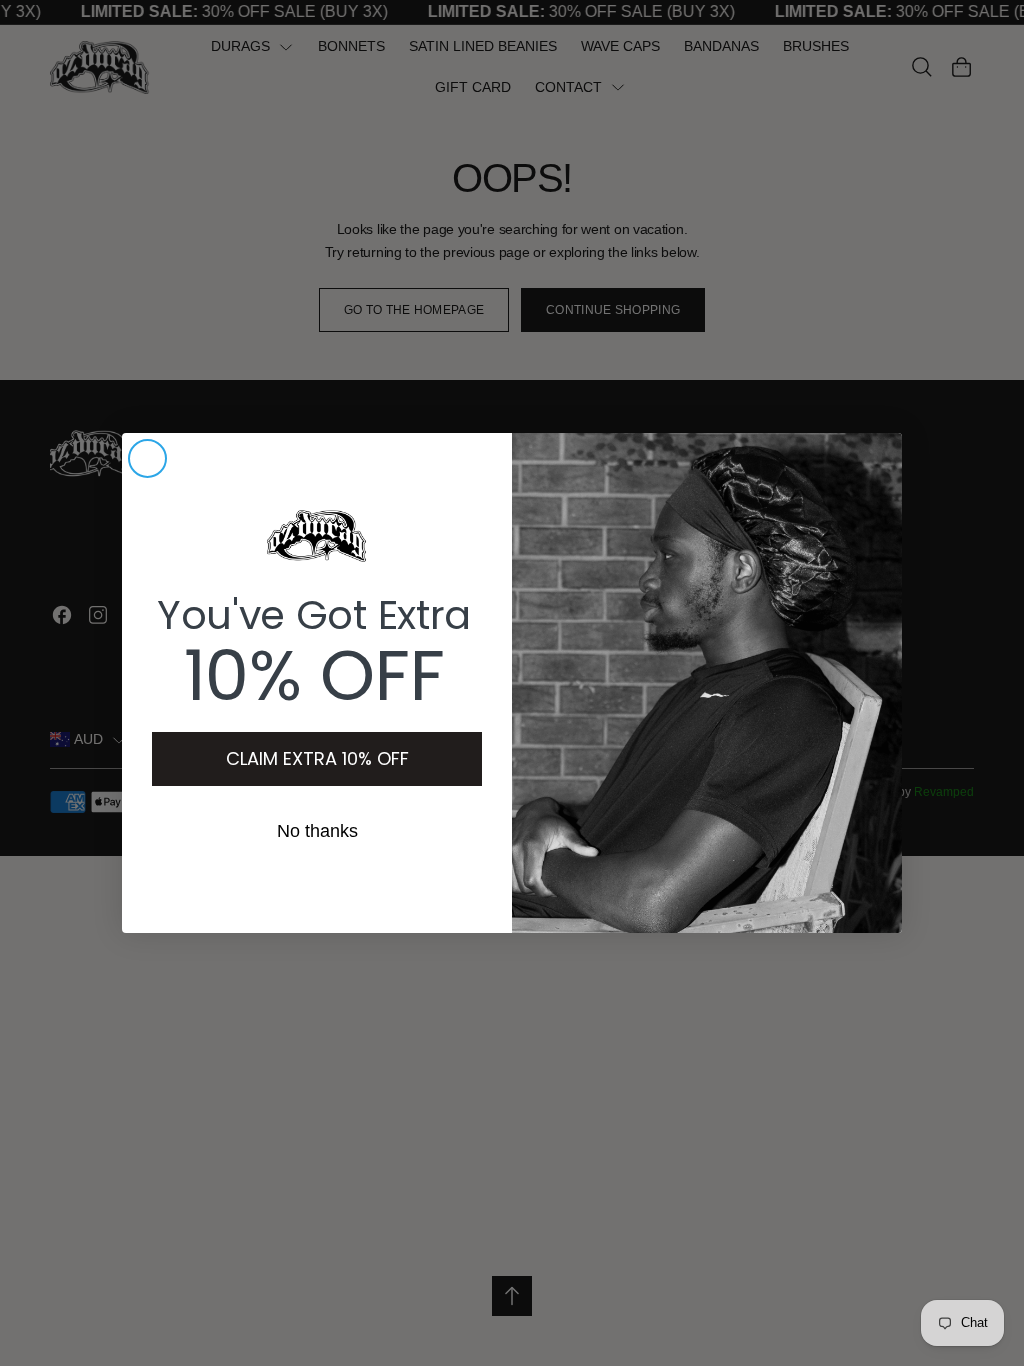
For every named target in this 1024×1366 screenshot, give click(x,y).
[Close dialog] (147, 458)
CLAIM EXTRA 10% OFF (317, 758)
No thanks (317, 831)
